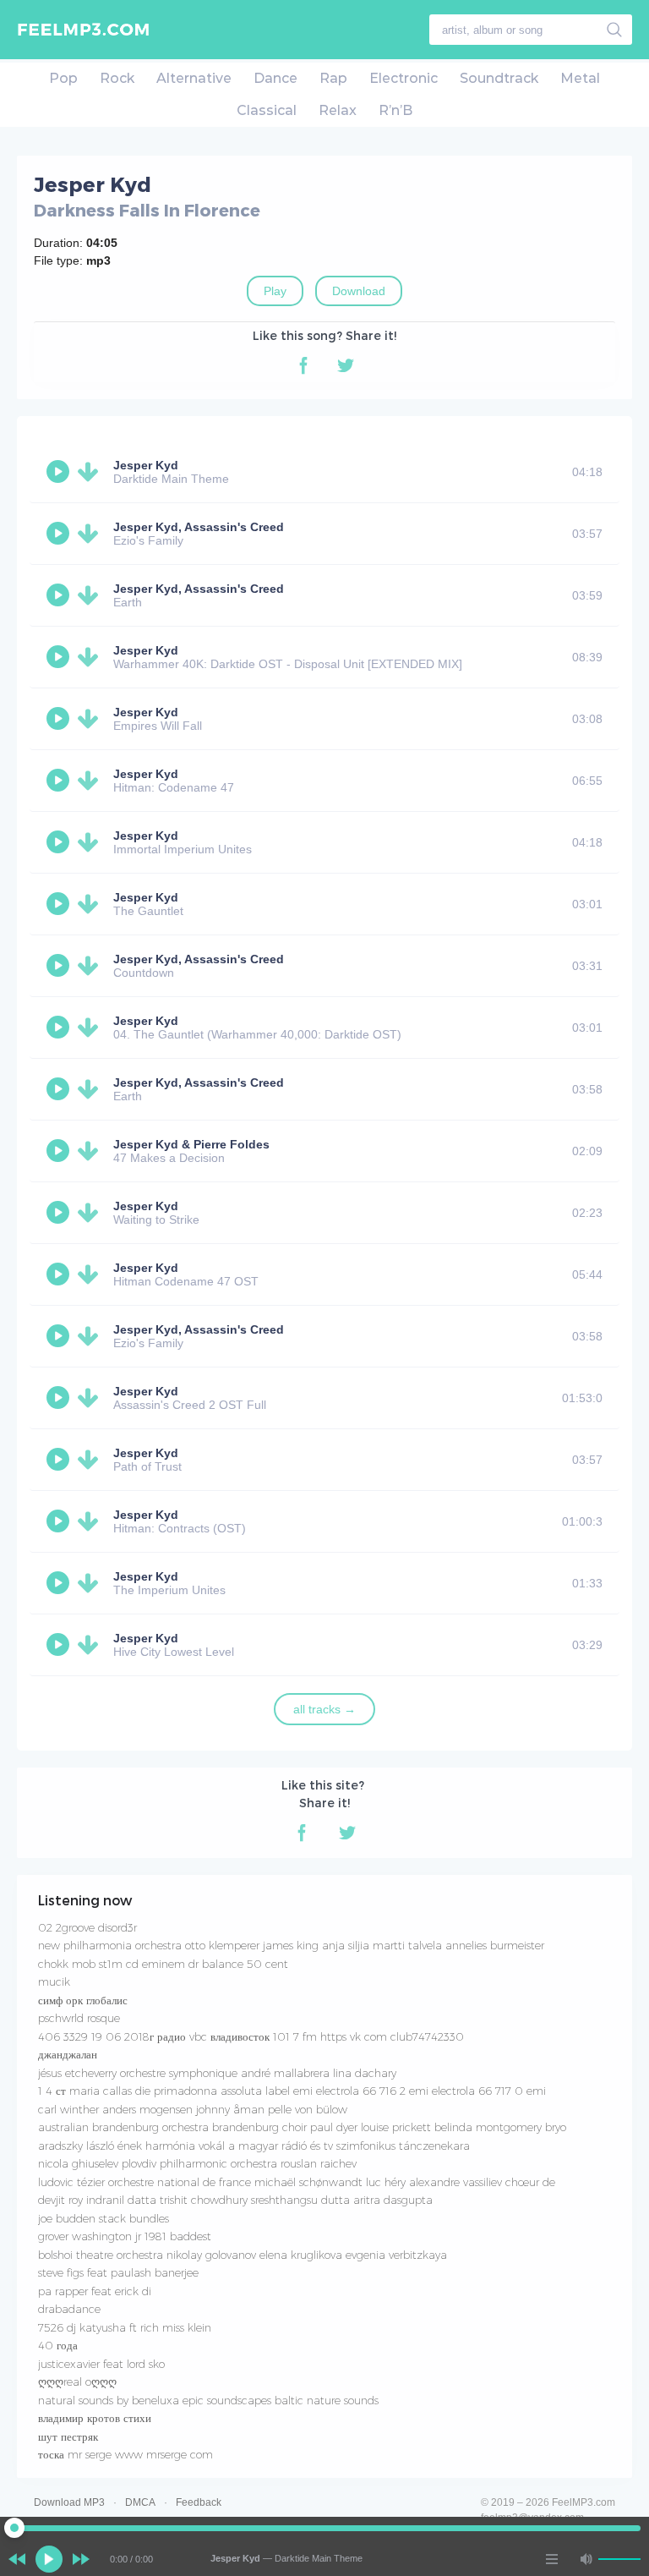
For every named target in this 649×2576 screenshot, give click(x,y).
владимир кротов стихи (95, 2418)
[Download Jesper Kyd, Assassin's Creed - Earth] (91, 595)
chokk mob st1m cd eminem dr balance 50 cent (163, 1964)
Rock (117, 78)
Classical (267, 110)
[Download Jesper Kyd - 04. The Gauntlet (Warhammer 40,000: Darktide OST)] (91, 1028)
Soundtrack (499, 78)
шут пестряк (68, 2436)
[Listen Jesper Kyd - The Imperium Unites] (60, 1583)
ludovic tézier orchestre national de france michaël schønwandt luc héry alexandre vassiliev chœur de (297, 2182)
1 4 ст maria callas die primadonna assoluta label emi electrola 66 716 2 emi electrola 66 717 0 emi (292, 2091)
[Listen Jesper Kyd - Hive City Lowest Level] (60, 1645)
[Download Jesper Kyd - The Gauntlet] (91, 904)
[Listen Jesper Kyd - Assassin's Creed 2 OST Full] (60, 1398)
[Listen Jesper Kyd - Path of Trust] (60, 1460)
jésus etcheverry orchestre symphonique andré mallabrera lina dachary (217, 2073)
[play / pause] (49, 2559)
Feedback (199, 2502)
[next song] (81, 2559)
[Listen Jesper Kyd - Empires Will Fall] (60, 719)
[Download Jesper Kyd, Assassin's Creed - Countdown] (91, 966)
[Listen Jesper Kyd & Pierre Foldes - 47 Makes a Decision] (60, 1151)
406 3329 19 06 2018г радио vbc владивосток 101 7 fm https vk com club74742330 (251, 2036)
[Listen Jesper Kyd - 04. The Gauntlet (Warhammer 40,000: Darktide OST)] (60, 1028)
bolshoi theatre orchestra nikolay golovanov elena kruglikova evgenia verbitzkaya (243, 2255)
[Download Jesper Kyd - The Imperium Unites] (91, 1583)
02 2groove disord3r (87, 1927)
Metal (580, 78)
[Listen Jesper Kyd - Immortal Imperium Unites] (60, 842)
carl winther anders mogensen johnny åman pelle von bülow (193, 2109)
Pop (63, 78)
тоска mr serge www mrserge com (125, 2454)
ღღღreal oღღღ (77, 2381)
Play (275, 291)
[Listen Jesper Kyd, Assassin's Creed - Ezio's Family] (60, 534)
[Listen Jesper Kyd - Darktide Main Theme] (60, 472)
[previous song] (17, 2559)
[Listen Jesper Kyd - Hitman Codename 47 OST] (60, 1274)
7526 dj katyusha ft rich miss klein (125, 2327)
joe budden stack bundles (104, 2218)
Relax (338, 110)
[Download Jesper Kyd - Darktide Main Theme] (91, 472)
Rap (333, 78)
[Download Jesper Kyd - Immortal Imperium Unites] (91, 842)
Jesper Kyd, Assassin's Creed (199, 527)
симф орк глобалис (83, 2000)
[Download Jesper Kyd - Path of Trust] (91, 1460)
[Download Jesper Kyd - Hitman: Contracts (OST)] (91, 1521)
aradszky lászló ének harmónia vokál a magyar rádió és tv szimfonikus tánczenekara (254, 2146)
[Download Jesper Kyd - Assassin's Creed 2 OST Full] (91, 1398)
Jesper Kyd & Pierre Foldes (191, 1144)
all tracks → (324, 1709)
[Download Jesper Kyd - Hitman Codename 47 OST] (91, 1274)
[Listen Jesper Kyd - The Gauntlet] (60, 904)
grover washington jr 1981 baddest (125, 2236)
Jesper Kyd (146, 465)
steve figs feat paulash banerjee (118, 2272)
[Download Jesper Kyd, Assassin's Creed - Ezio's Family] (91, 534)
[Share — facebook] (303, 365)
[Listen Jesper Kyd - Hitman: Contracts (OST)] (60, 1521)
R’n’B (395, 110)
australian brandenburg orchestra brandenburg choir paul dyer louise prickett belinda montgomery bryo (302, 2127)
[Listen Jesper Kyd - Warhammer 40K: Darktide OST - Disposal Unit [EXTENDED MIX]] (60, 657)
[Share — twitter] (346, 365)
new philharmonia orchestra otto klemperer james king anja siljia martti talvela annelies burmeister (291, 1945)
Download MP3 (69, 2502)
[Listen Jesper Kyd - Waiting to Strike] (60, 1213)
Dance (275, 78)
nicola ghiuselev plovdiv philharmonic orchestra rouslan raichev (197, 2163)
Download (359, 291)
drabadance (69, 2309)
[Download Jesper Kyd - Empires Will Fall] (91, 719)
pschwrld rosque (79, 2018)
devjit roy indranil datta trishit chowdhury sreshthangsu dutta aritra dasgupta (235, 2200)
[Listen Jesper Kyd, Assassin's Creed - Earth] (60, 595)
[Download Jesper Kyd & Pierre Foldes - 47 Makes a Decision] (91, 1151)
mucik (54, 1981)
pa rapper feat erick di (95, 2291)
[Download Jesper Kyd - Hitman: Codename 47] (91, 781)
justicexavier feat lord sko (101, 2364)
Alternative (194, 78)
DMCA (140, 2502)
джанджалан (68, 2054)
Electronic (404, 78)
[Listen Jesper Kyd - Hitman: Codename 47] (60, 781)
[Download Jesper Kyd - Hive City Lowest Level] (91, 1645)
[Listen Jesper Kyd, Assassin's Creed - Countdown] (60, 966)
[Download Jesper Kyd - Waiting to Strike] (91, 1213)
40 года (58, 2345)
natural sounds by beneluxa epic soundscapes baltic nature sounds (208, 2400)
